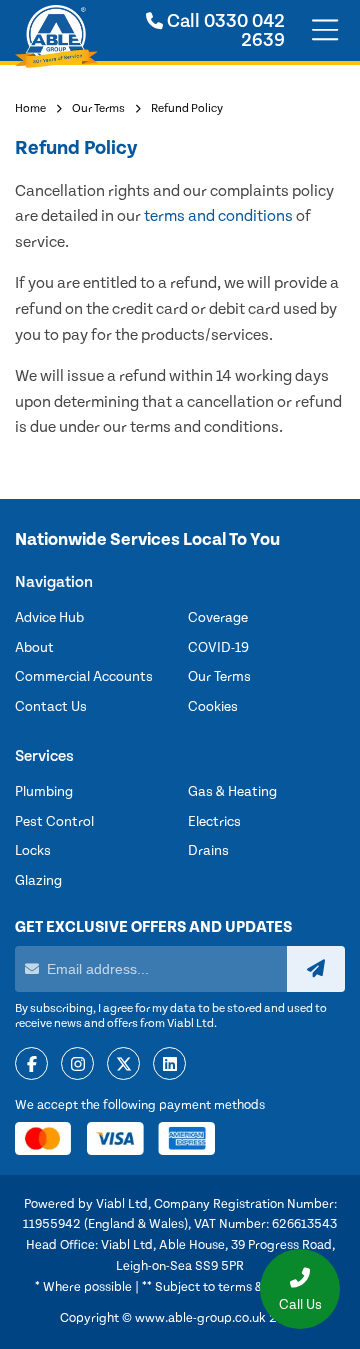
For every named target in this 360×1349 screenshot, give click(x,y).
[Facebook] (31, 1065)
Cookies (213, 707)
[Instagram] (77, 1065)
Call (224, 31)
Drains (208, 851)
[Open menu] (325, 31)
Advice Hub (49, 618)
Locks (33, 851)
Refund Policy (187, 108)
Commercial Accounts (84, 677)
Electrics (214, 822)
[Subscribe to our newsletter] (316, 969)
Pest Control (54, 822)
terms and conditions (218, 216)
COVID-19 (218, 648)
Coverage (218, 618)
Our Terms (98, 108)
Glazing (38, 881)
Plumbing (44, 792)
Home (30, 108)
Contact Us (51, 707)
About (34, 648)
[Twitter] (123, 1065)
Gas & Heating (232, 792)
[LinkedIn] (169, 1065)
